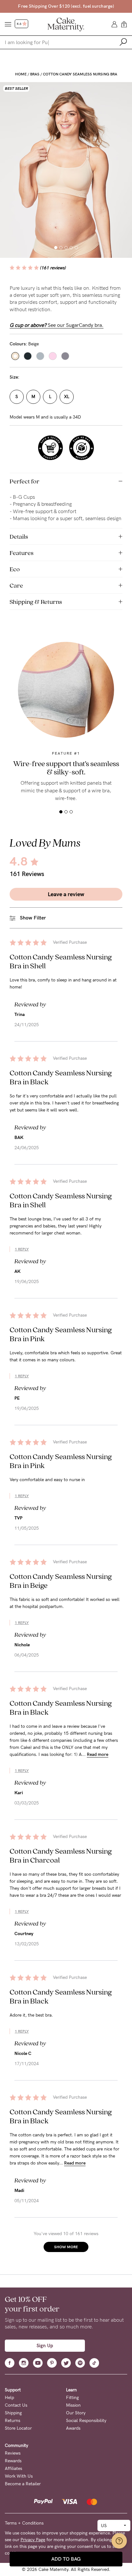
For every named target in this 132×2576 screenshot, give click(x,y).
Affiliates (13, 2468)
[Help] (119, 2541)
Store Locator (18, 2428)
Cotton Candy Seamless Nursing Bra (80, 74)
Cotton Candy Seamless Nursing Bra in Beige (61, 1581)
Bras (35, 74)
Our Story (76, 2413)
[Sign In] (114, 24)
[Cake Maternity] (66, 24)
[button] (56, 248)
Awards (73, 2428)
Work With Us (19, 2476)
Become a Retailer (23, 2484)
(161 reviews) (53, 268)
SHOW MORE (66, 2247)
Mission (73, 2405)
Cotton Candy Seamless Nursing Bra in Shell (61, 961)
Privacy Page (33, 2540)
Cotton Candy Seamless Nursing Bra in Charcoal (61, 1855)
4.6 (19, 24)
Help (9, 2398)
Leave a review (66, 894)
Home (21, 74)
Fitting (72, 2398)
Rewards (13, 2461)
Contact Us (16, 2405)
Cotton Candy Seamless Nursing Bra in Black (61, 1077)
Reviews (13, 2453)
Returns (12, 2421)
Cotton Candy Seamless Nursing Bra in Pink (61, 1334)
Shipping (13, 2413)
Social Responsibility (86, 2421)
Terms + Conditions (24, 2523)
